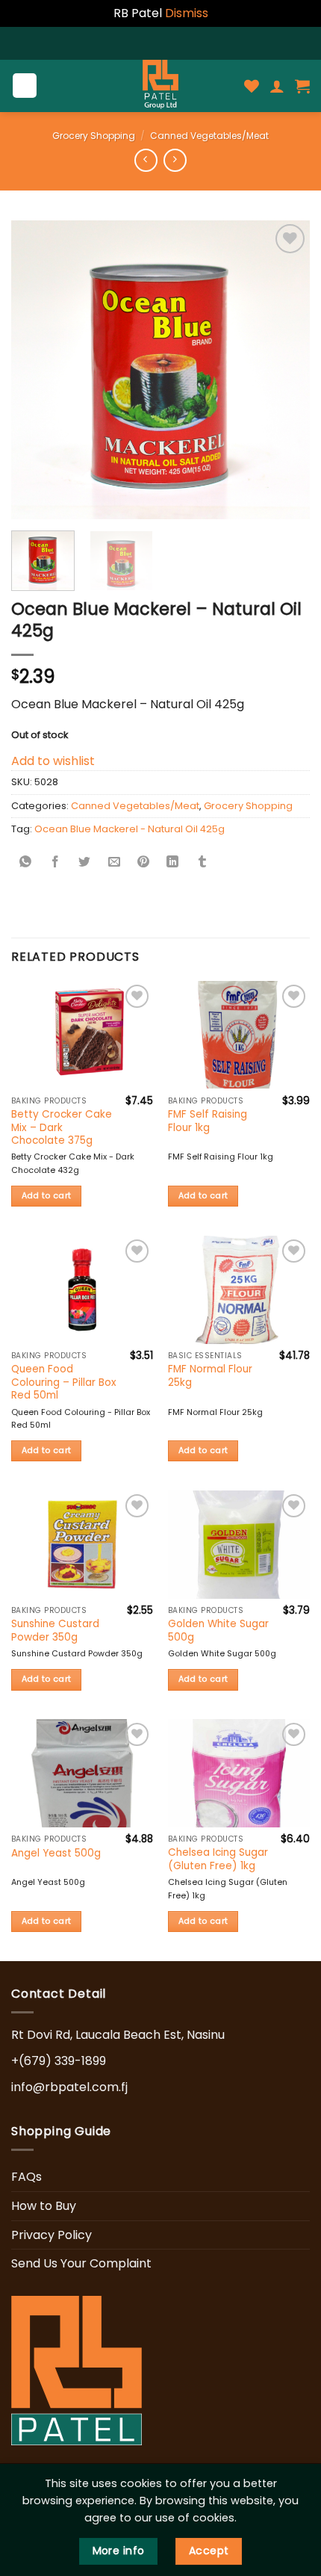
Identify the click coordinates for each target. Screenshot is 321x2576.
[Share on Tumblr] (202, 863)
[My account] (277, 86)
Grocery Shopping (94, 136)
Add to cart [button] (47, 1196)
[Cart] (302, 86)
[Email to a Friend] (114, 863)
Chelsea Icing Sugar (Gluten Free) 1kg (218, 1859)
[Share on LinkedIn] (172, 863)
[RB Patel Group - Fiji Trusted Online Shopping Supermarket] (160, 86)
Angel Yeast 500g (56, 1854)
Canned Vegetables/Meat (209, 136)
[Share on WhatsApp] (26, 863)
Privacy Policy (52, 2235)
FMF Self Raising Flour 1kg (208, 1121)
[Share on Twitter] (84, 863)
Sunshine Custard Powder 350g (55, 1631)
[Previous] (36, 370)
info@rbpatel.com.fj (69, 2087)
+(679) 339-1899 (59, 2061)
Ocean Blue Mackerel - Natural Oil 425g (130, 829)
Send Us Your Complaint (81, 2263)
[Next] (285, 370)
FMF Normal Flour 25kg (210, 1376)
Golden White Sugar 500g (218, 1631)
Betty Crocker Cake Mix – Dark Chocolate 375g (62, 1128)
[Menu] (25, 86)
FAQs (27, 2177)
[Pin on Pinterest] (143, 863)
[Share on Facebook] (55, 863)
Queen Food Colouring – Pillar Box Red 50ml (64, 1383)
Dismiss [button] (187, 13)
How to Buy (44, 2206)
